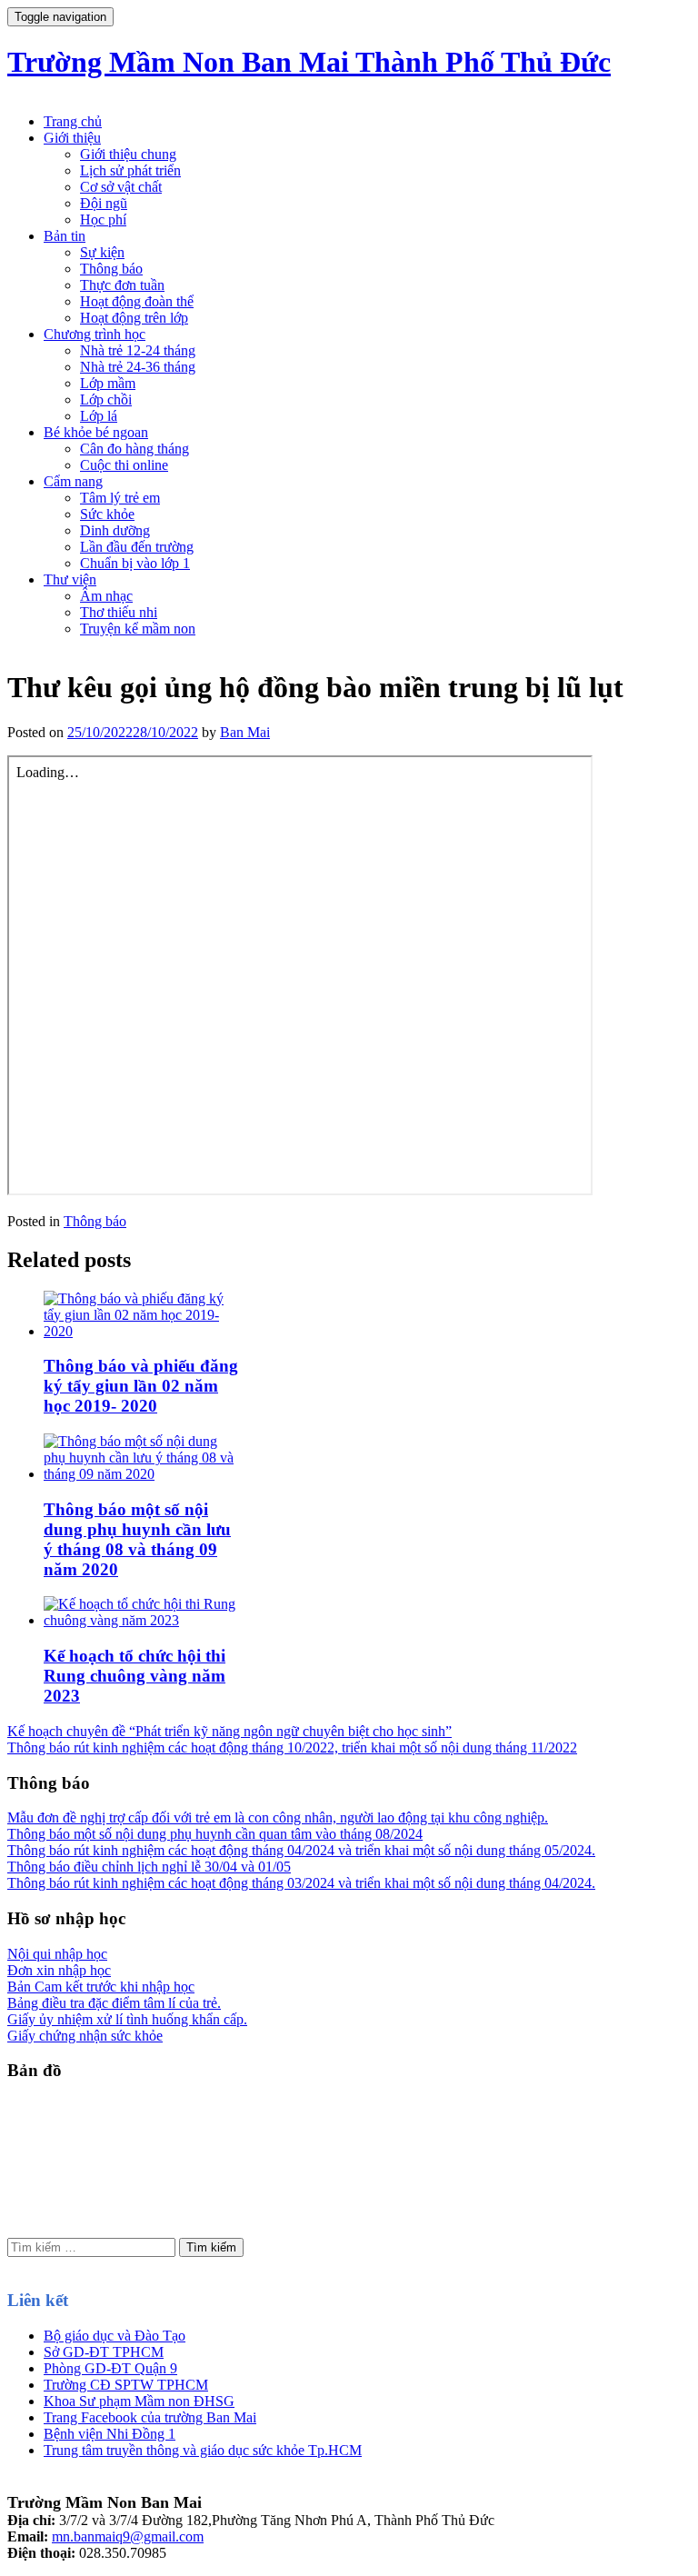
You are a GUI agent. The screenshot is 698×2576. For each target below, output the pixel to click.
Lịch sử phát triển (130, 170)
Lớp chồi (106, 399)
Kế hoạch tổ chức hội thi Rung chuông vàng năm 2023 (135, 1676)
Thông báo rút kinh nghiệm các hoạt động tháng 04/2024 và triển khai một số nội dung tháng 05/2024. (301, 1850)
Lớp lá (99, 416)
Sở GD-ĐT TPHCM (104, 2352)
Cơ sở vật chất (121, 187)
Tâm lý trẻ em (120, 498)
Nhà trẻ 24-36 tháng (138, 367)
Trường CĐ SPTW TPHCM (126, 2385)
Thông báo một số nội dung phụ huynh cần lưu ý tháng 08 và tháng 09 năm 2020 (137, 1539)
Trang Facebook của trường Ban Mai (150, 2417)
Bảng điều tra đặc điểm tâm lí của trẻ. (114, 2003)
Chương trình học (95, 334)
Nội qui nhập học (57, 1954)
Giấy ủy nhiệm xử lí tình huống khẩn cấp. (127, 2019)
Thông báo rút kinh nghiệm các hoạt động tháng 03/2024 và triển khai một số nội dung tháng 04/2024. (301, 1883)
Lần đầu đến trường (137, 547)
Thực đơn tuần (122, 285)
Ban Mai (245, 732)
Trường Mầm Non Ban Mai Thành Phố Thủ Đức (309, 62)
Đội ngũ (104, 203)
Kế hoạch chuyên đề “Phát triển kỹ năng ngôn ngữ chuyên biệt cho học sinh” (229, 1731)
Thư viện (70, 579)
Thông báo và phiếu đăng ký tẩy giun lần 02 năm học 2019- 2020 (141, 1386)
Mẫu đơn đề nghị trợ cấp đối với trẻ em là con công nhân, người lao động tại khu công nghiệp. (278, 1817)
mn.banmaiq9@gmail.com (128, 2536)
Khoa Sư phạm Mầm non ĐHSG (139, 2401)
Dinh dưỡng (115, 530)
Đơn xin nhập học (59, 1970)
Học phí (103, 220)
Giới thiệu (72, 138)
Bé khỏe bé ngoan (96, 432)
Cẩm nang (73, 481)
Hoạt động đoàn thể (137, 301)
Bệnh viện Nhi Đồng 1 (110, 2434)
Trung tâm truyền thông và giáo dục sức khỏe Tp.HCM (203, 2450)
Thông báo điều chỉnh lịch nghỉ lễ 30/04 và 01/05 (149, 1867)
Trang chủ (73, 121)
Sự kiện (102, 252)
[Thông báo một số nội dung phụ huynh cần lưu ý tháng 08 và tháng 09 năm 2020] (142, 1474)
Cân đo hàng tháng (135, 449)
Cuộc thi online (124, 465)
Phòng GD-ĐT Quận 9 (110, 2368)
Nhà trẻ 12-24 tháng (138, 350)
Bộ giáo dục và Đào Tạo (115, 2336)
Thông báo (111, 269)
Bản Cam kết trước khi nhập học (101, 1987)
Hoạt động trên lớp (134, 318)
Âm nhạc (106, 596)
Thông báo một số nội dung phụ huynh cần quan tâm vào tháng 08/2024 (215, 1834)
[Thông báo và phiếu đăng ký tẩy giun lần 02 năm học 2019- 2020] (142, 1331)
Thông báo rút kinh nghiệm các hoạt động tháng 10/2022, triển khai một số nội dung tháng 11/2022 (292, 1747)
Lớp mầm (108, 383)
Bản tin (65, 236)
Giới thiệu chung (128, 154)
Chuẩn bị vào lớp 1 (135, 563)
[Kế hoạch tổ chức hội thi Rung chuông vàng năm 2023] (142, 1620)
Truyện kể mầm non (138, 629)
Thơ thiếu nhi (119, 612)
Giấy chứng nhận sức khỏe (85, 2036)
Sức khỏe (107, 514)
